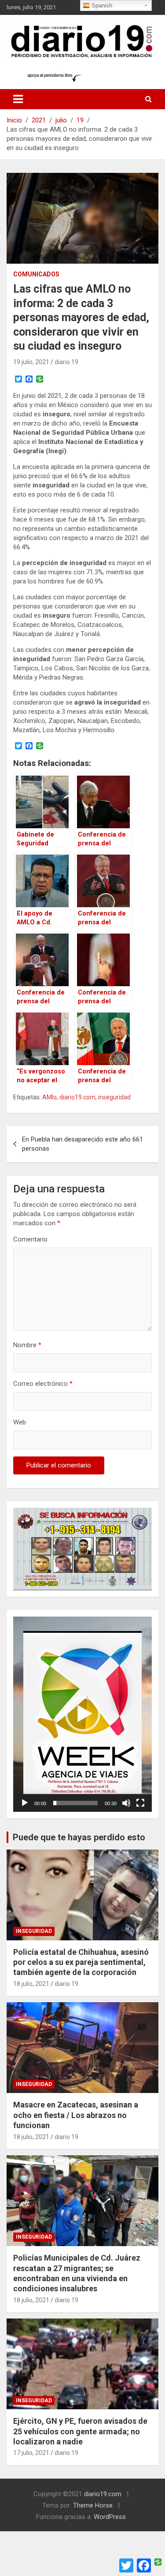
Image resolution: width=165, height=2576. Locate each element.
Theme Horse (93, 2505)
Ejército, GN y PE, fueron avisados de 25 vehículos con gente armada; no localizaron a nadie (80, 2431)
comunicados (36, 274)
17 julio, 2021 (31, 2453)
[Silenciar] (126, 1803)
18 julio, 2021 (31, 1984)
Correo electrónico (43, 1384)
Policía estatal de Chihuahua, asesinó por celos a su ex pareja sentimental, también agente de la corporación (81, 1962)
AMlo (49, 1097)
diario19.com (77, 1097)
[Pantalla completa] (140, 1803)
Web (20, 1422)
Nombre (27, 1345)
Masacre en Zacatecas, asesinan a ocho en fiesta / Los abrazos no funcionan (76, 2115)
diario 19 (66, 362)
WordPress (110, 2517)
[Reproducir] (25, 1803)
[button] (83, 1714)
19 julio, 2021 (31, 362)
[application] (82, 1714)
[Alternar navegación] (18, 99)
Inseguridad (34, 1931)
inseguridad (114, 1097)
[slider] (75, 1803)
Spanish (101, 5)
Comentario (30, 1239)
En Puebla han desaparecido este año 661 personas (82, 1144)
